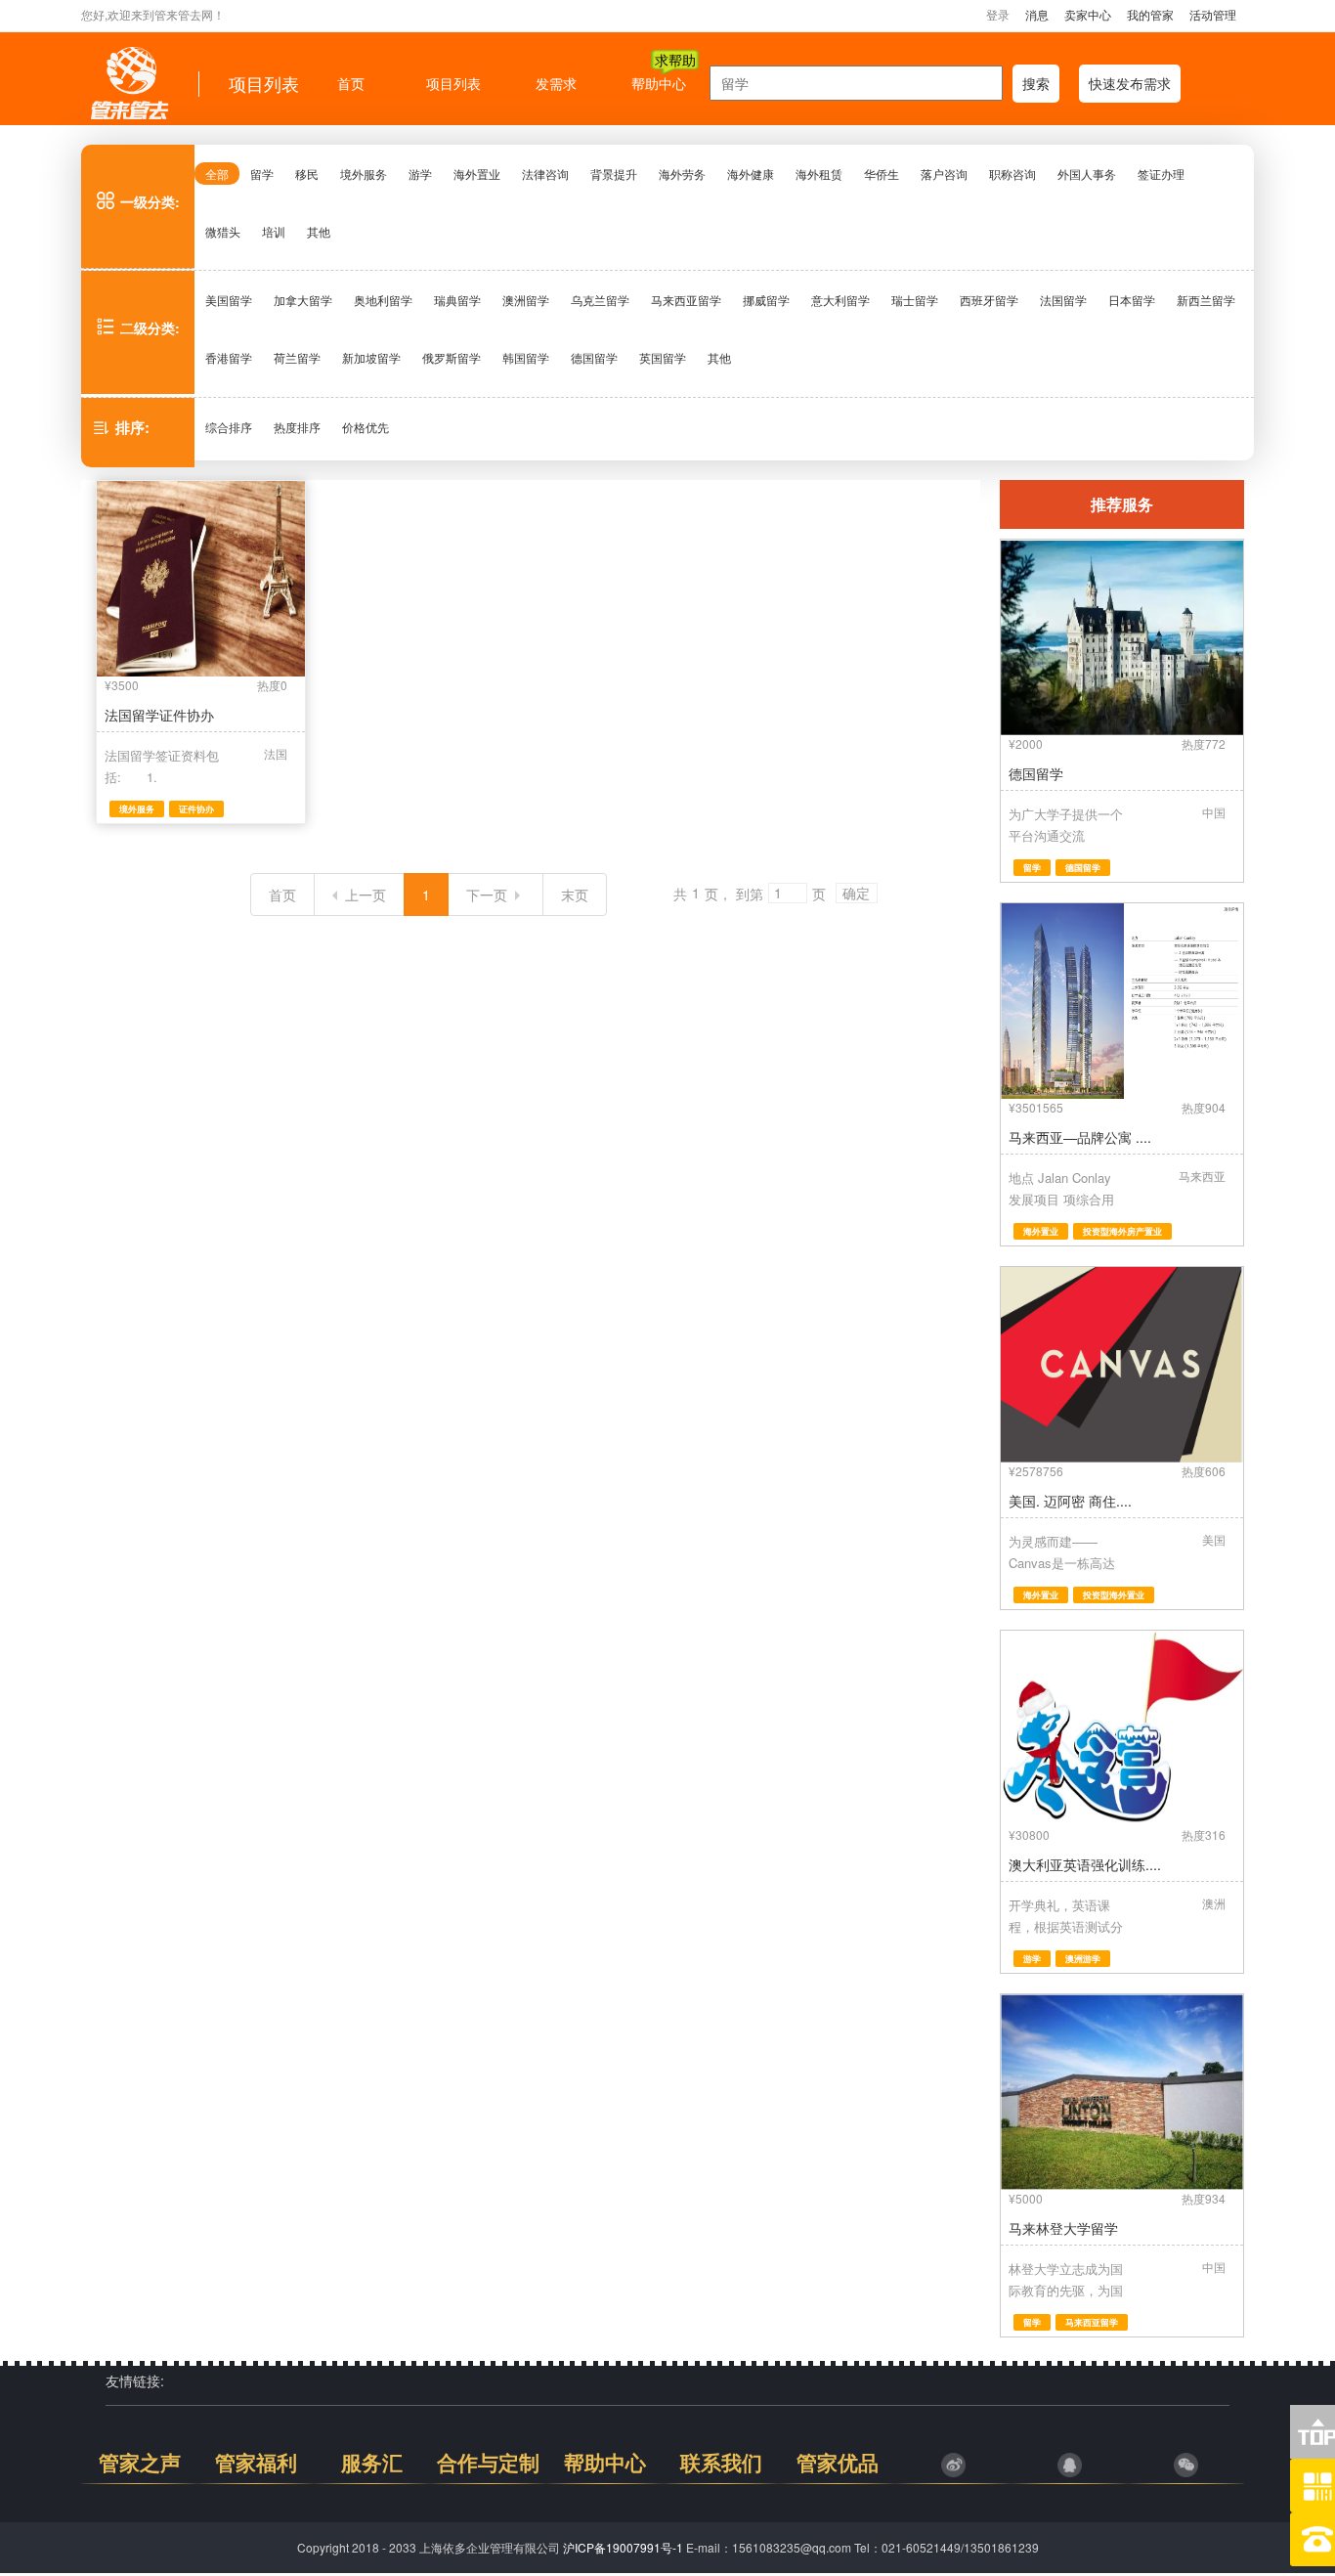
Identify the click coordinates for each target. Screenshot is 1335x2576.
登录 (998, 14)
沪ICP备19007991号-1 (623, 2547)
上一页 (366, 895)
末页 (575, 895)
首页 (282, 895)
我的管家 (1150, 14)
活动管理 (1213, 14)
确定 (856, 894)
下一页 (487, 895)
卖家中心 (1088, 14)
